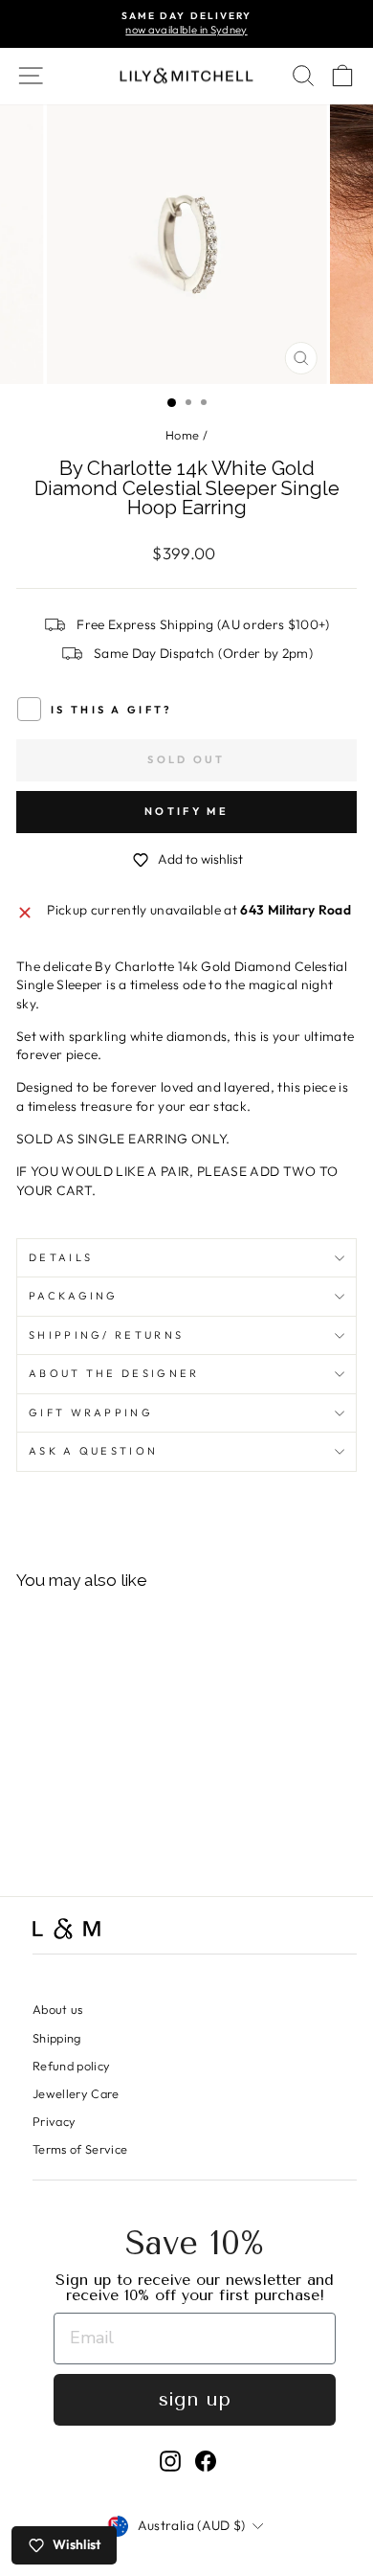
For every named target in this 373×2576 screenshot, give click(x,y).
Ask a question (93, 1451)
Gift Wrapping (91, 1412)
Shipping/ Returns (106, 1335)
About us (58, 2009)
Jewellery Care (76, 2093)
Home (182, 435)
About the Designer (114, 1373)
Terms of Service (80, 2149)
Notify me (186, 811)
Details (61, 1257)
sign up (195, 2399)
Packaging (74, 1296)
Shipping (57, 2038)
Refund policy (72, 2066)
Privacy (54, 2121)
